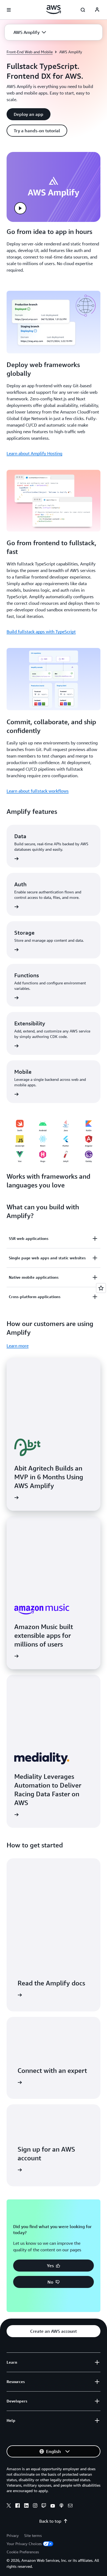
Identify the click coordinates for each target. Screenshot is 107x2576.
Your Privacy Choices (24, 2544)
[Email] (70, 2506)
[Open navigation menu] (9, 10)
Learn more (18, 1346)
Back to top (50, 2521)
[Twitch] (44, 2506)
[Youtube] (53, 2506)
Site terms (33, 2535)
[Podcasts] (61, 2506)
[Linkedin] (26, 2506)
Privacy (13, 2535)
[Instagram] (35, 2506)
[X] (9, 2506)
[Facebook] (18, 2506)
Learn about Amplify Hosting (34, 453)
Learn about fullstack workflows (38, 791)
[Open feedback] (101, 1288)
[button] (30, 32)
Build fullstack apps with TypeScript (41, 632)
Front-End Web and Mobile (30, 52)
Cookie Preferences (23, 2552)
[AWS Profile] (97, 10)
